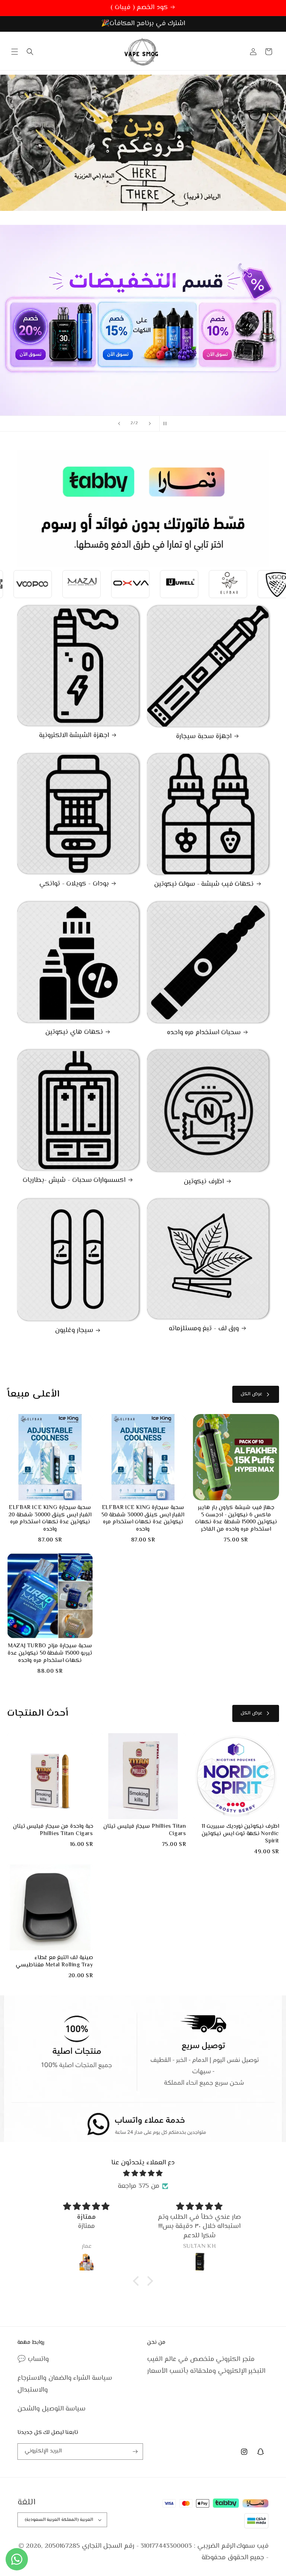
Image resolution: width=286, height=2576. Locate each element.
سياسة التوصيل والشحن (51, 2409)
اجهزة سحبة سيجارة (204, 737)
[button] (15, 52)
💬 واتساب (33, 2359)
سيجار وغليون (74, 1331)
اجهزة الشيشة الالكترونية (74, 736)
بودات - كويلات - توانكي (74, 884)
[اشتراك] (135, 2452)
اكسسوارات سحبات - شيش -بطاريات (74, 1181)
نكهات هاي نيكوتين (74, 1033)
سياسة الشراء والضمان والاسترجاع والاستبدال (65, 2384)
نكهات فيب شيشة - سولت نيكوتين (204, 885)
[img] (143, 2174)
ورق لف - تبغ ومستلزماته (204, 1329)
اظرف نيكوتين (204, 1182)
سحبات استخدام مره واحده (204, 1033)
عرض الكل (251, 1394)
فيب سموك (253, 2546)
